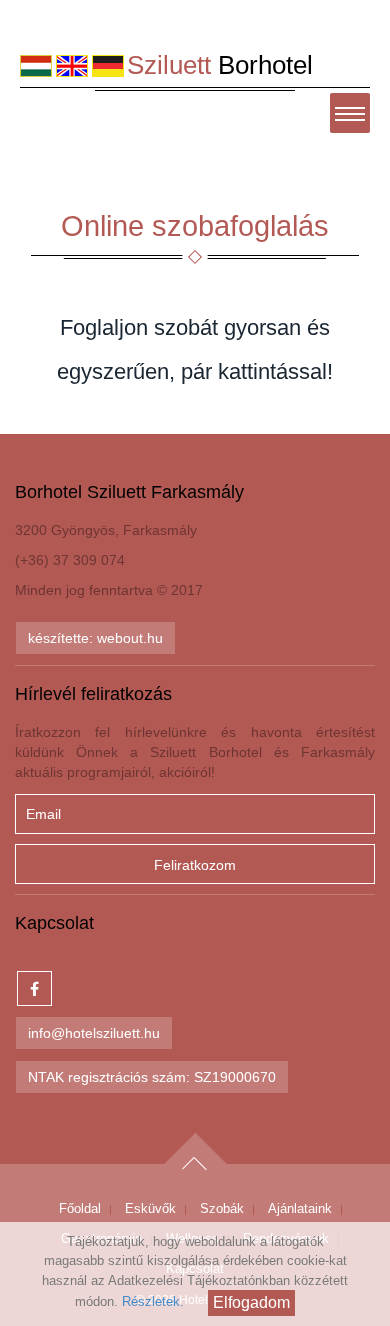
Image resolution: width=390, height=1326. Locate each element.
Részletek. (153, 1301)
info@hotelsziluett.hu (94, 1033)
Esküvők (150, 1208)
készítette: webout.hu (95, 638)
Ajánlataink (300, 1208)
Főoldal (80, 1208)
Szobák (222, 1208)
